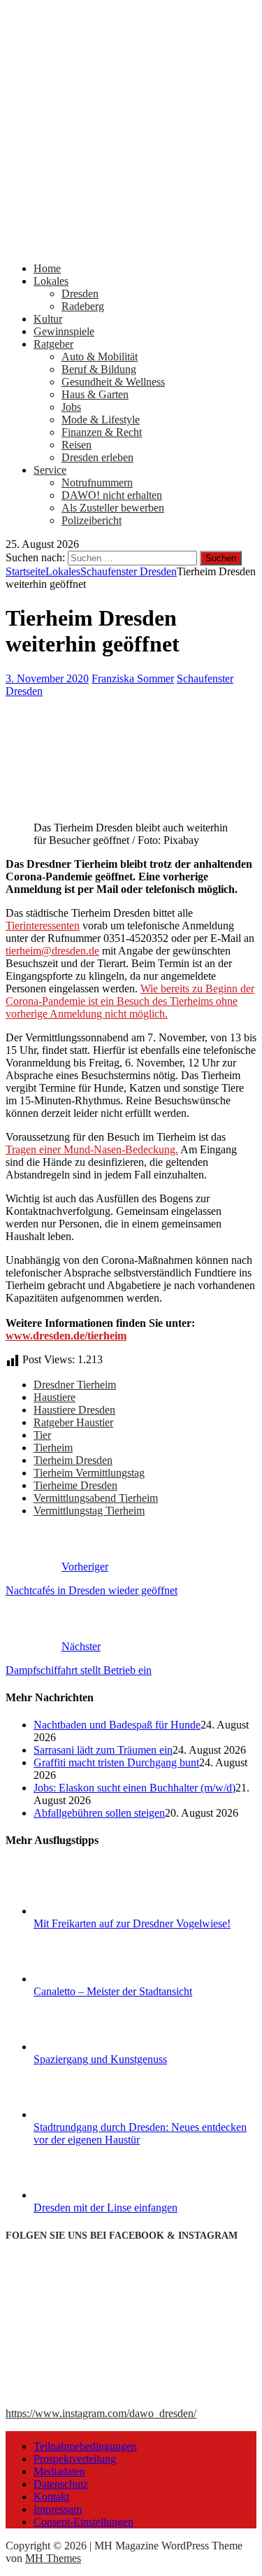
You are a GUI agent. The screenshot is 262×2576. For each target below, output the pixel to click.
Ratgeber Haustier (73, 1422)
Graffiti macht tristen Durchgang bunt (116, 1762)
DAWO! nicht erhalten (112, 495)
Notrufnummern (97, 483)
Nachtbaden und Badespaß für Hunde (117, 1725)
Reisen (77, 445)
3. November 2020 (47, 678)
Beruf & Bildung (99, 369)
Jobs (71, 407)
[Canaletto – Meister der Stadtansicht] (86, 1979)
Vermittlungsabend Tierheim (96, 1498)
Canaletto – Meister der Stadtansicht (113, 1991)
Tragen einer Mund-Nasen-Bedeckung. (92, 1149)
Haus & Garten (95, 394)
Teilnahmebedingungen (85, 2446)
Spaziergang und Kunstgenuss (100, 2059)
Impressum (58, 2509)
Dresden (80, 294)
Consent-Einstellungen (83, 2522)
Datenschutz (61, 2484)
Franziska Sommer (133, 678)
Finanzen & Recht (102, 432)
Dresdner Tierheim (75, 1385)
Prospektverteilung (75, 2459)
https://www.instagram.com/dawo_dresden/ (101, 2413)
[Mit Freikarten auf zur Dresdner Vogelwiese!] (86, 1911)
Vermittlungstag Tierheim (89, 1511)
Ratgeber (53, 344)
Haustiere (54, 1397)
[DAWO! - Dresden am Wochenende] (131, 245)
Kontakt (51, 2497)
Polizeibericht (92, 520)
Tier (42, 1435)
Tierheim (53, 1448)
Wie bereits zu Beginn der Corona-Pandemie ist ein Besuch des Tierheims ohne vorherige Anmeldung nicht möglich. (130, 1001)
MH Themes (53, 2558)
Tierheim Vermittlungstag (89, 1473)
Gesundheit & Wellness (113, 382)
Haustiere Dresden (74, 1410)
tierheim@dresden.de (52, 951)
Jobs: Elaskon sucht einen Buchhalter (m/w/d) (134, 1788)
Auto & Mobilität (100, 357)
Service (50, 470)
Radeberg (83, 306)
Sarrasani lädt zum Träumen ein (103, 1750)
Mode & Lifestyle (101, 420)
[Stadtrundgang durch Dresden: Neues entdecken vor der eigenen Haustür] (86, 2114)
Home (47, 268)
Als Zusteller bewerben (113, 508)
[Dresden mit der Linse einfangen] (86, 2195)
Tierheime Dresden (75, 1485)
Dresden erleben (97, 457)
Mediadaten (59, 2471)
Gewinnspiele (64, 331)
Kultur (48, 319)
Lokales (51, 281)
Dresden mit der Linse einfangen (105, 2208)
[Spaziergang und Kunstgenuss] (86, 2047)
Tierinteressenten (43, 925)
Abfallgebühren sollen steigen (99, 1813)
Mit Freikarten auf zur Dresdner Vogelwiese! (132, 1923)
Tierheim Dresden (73, 1460)
